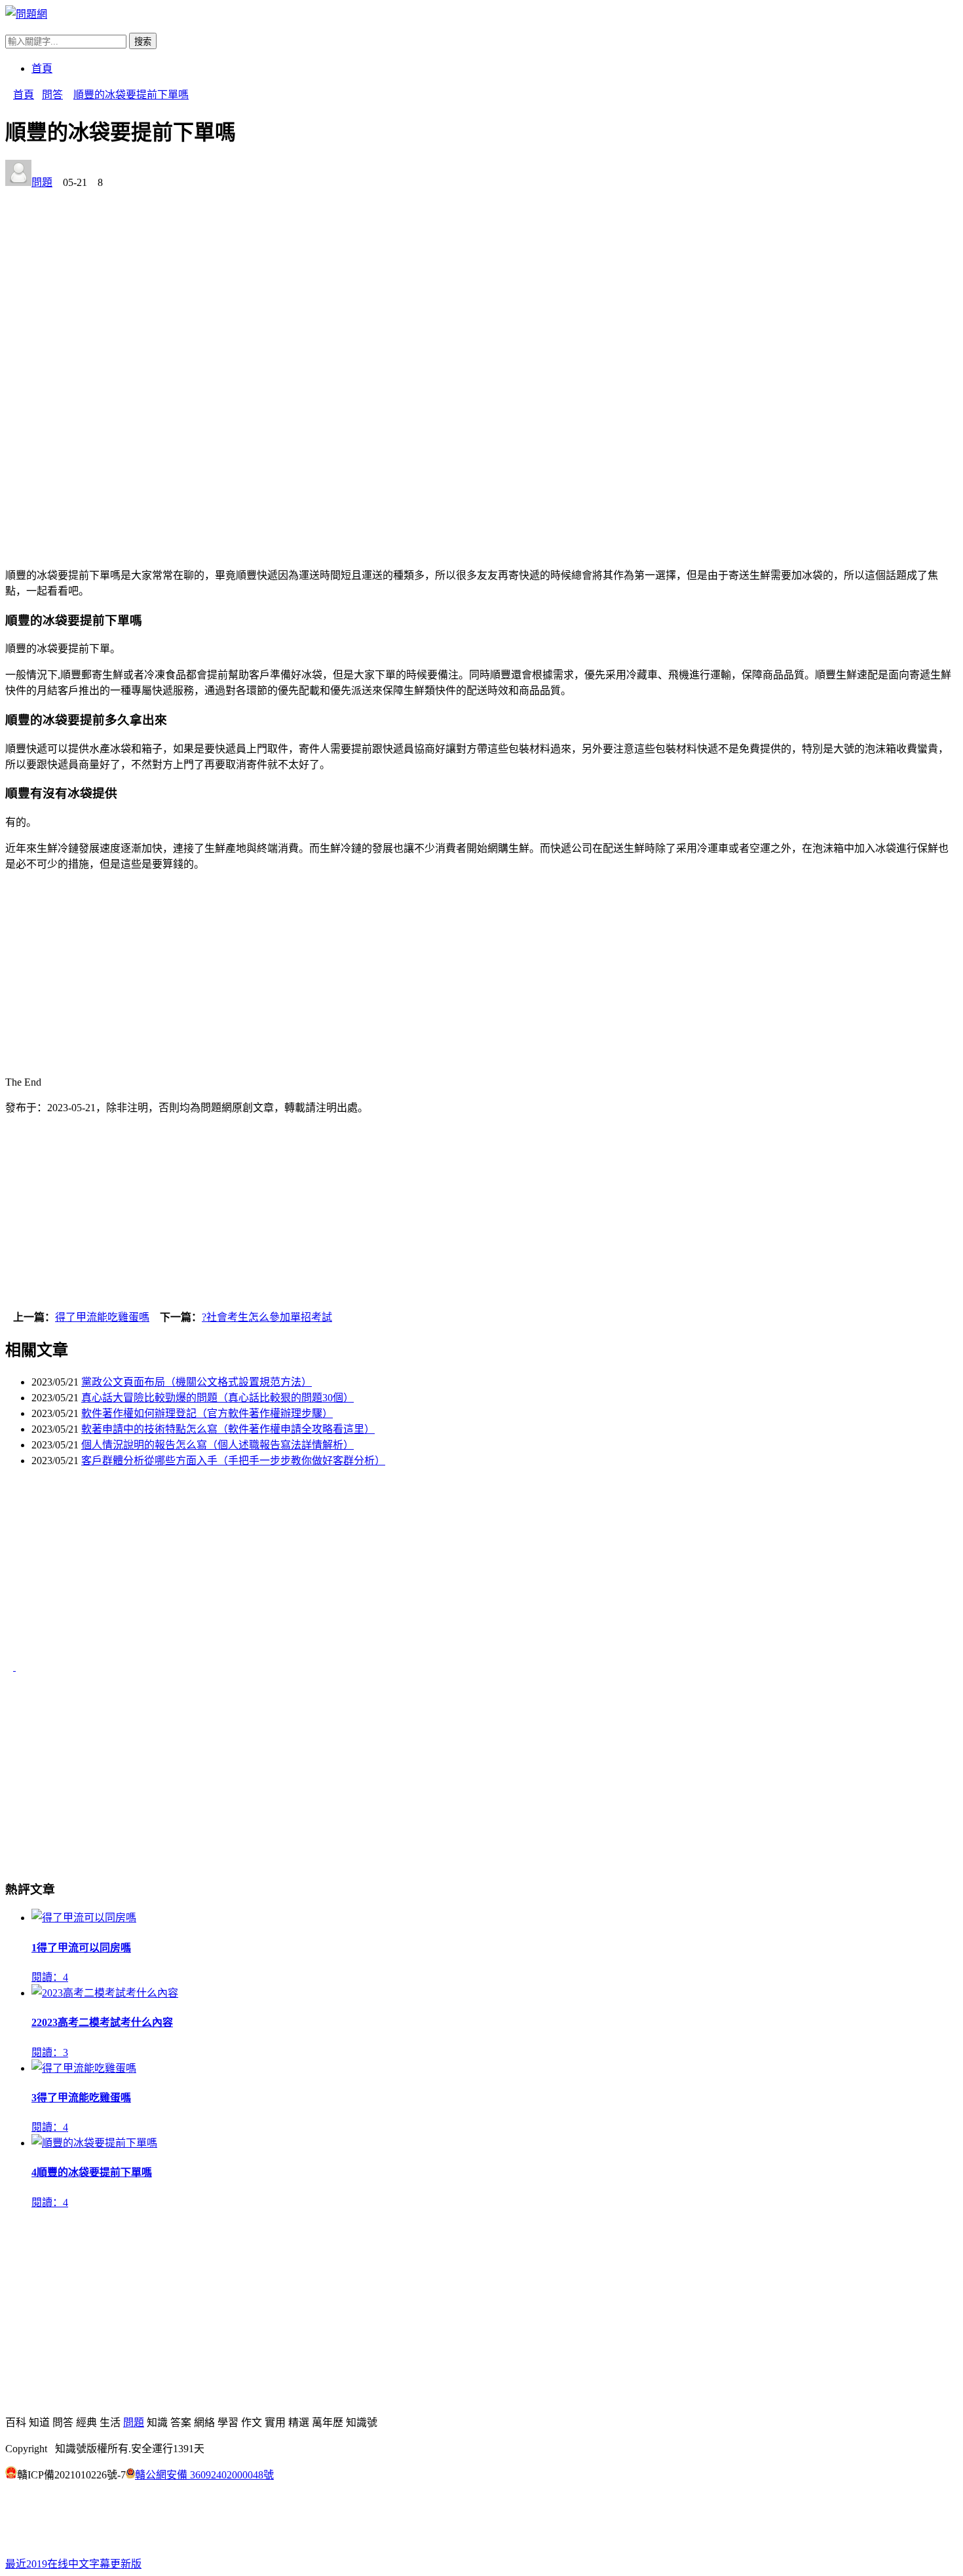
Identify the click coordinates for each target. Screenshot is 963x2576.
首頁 (42, 68)
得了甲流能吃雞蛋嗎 (102, 1317)
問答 (52, 95)
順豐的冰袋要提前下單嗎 (131, 95)
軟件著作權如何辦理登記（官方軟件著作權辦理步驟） (207, 1413)
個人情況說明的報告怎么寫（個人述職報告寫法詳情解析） (217, 1445)
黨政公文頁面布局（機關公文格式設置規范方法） (197, 1382)
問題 (42, 182)
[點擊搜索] (9, 27)
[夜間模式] (13, 2527)
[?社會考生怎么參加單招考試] (20, 1667)
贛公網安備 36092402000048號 (204, 2475)
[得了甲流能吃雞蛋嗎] (10, 1667)
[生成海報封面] (9, 1070)
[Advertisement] (398, 281)
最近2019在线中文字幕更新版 (73, 2564)
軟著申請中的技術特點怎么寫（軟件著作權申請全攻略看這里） (228, 1429)
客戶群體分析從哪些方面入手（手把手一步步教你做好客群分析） (233, 1461)
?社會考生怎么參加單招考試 (267, 1317)
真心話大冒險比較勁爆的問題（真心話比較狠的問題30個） (217, 1398)
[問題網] (26, 14)
